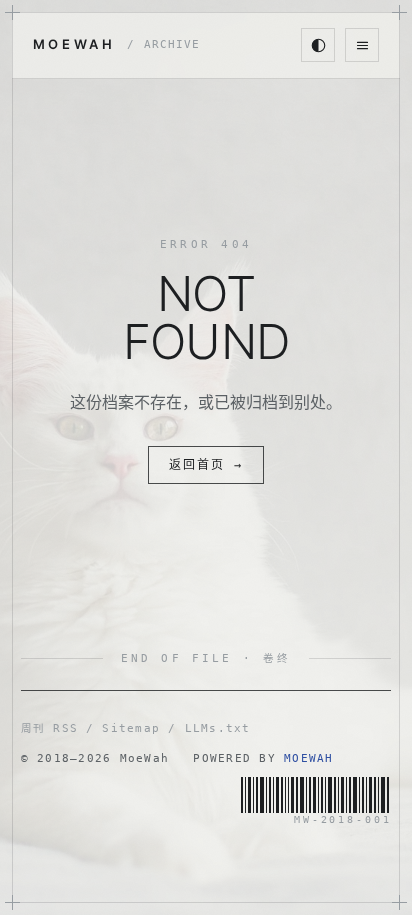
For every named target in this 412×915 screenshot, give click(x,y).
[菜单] (362, 45)
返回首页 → (206, 465)
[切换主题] (318, 45)
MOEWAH (117, 44)
